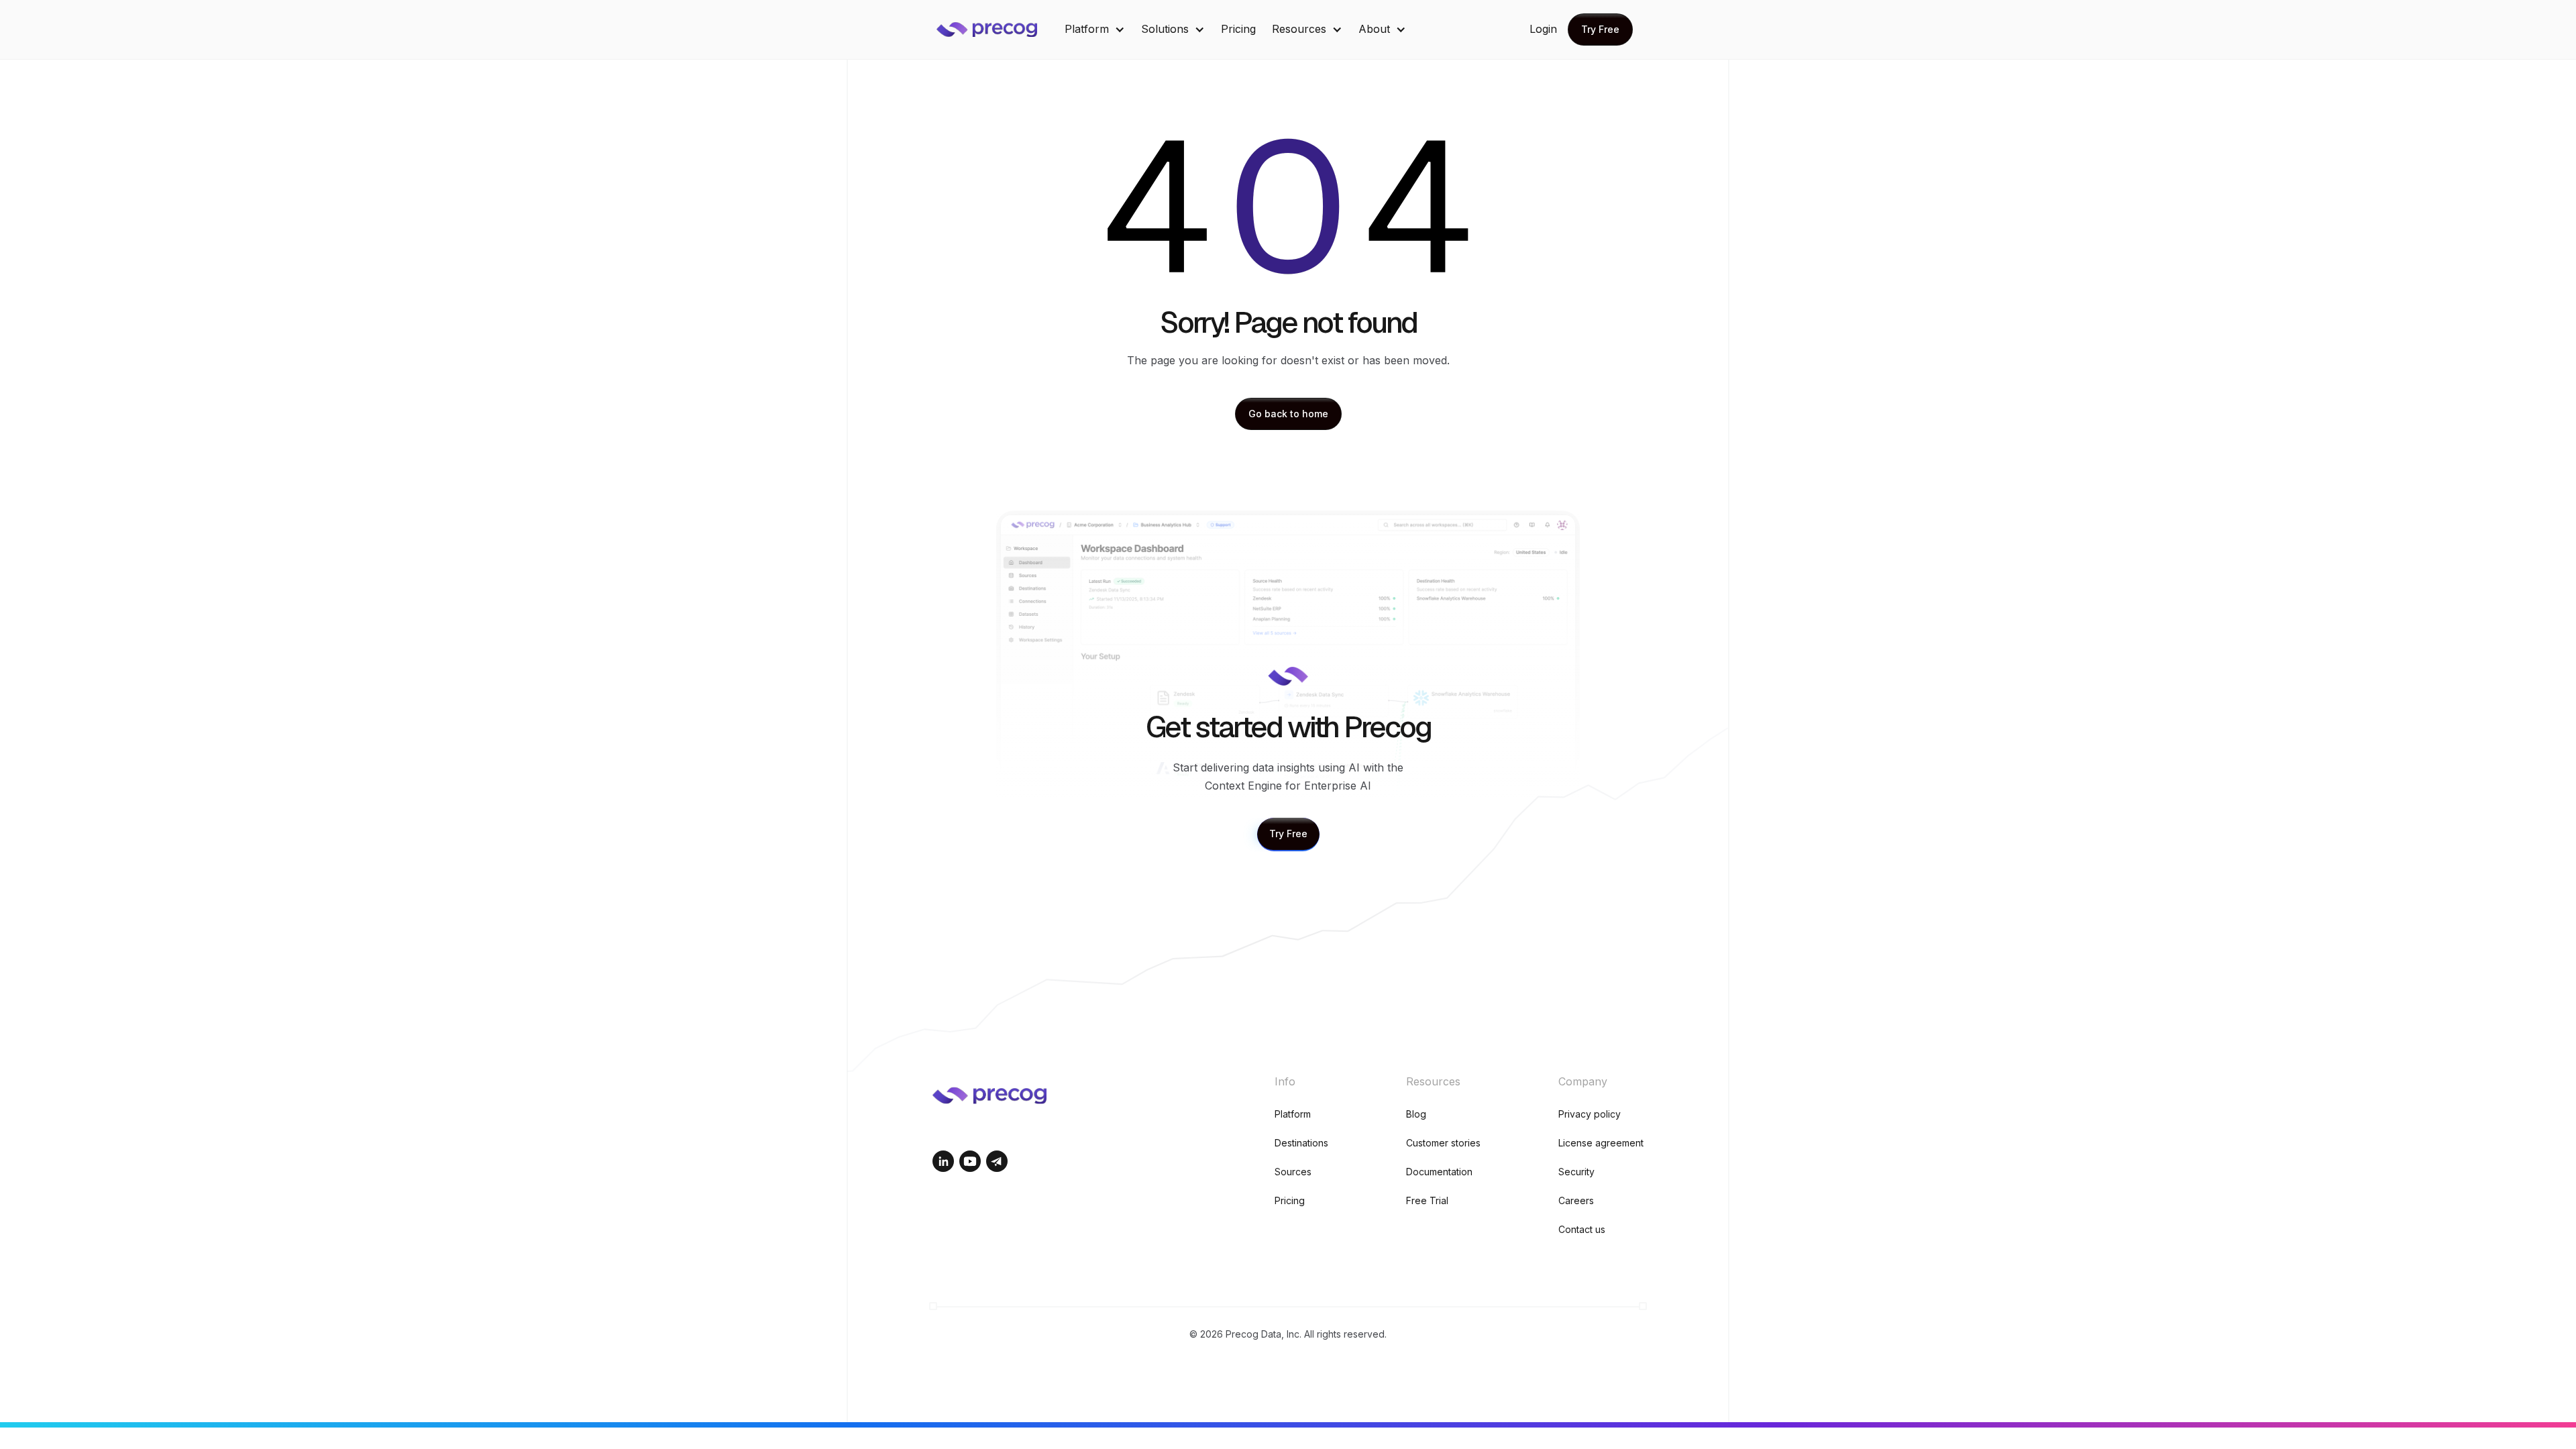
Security (1576, 1172)
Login (1543, 29)
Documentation (1439, 1172)
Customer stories (1443, 1143)
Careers (1576, 1200)
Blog (1416, 1114)
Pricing (1238, 29)
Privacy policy (1590, 1114)
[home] (997, 30)
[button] (1095, 29)
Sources (1293, 1172)
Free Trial (1427, 1200)
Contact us (1582, 1229)
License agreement (1601, 1143)
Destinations (1301, 1143)
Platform (1293, 1114)
